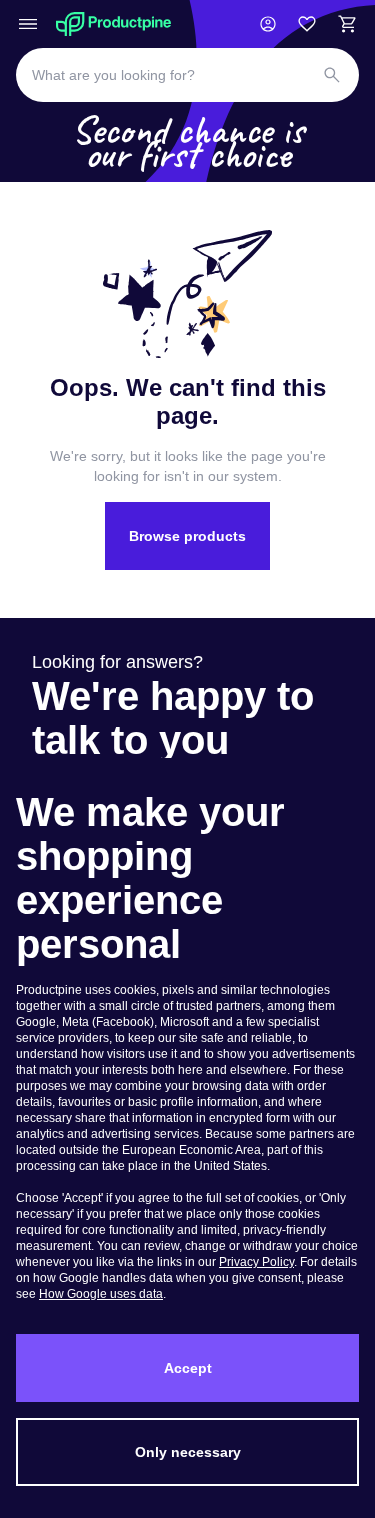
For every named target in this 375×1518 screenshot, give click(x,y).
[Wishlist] (307, 24)
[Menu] (28, 24)
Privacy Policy (256, 1262)
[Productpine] (113, 24)
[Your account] (268, 24)
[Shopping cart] (347, 24)
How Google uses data (101, 1294)
